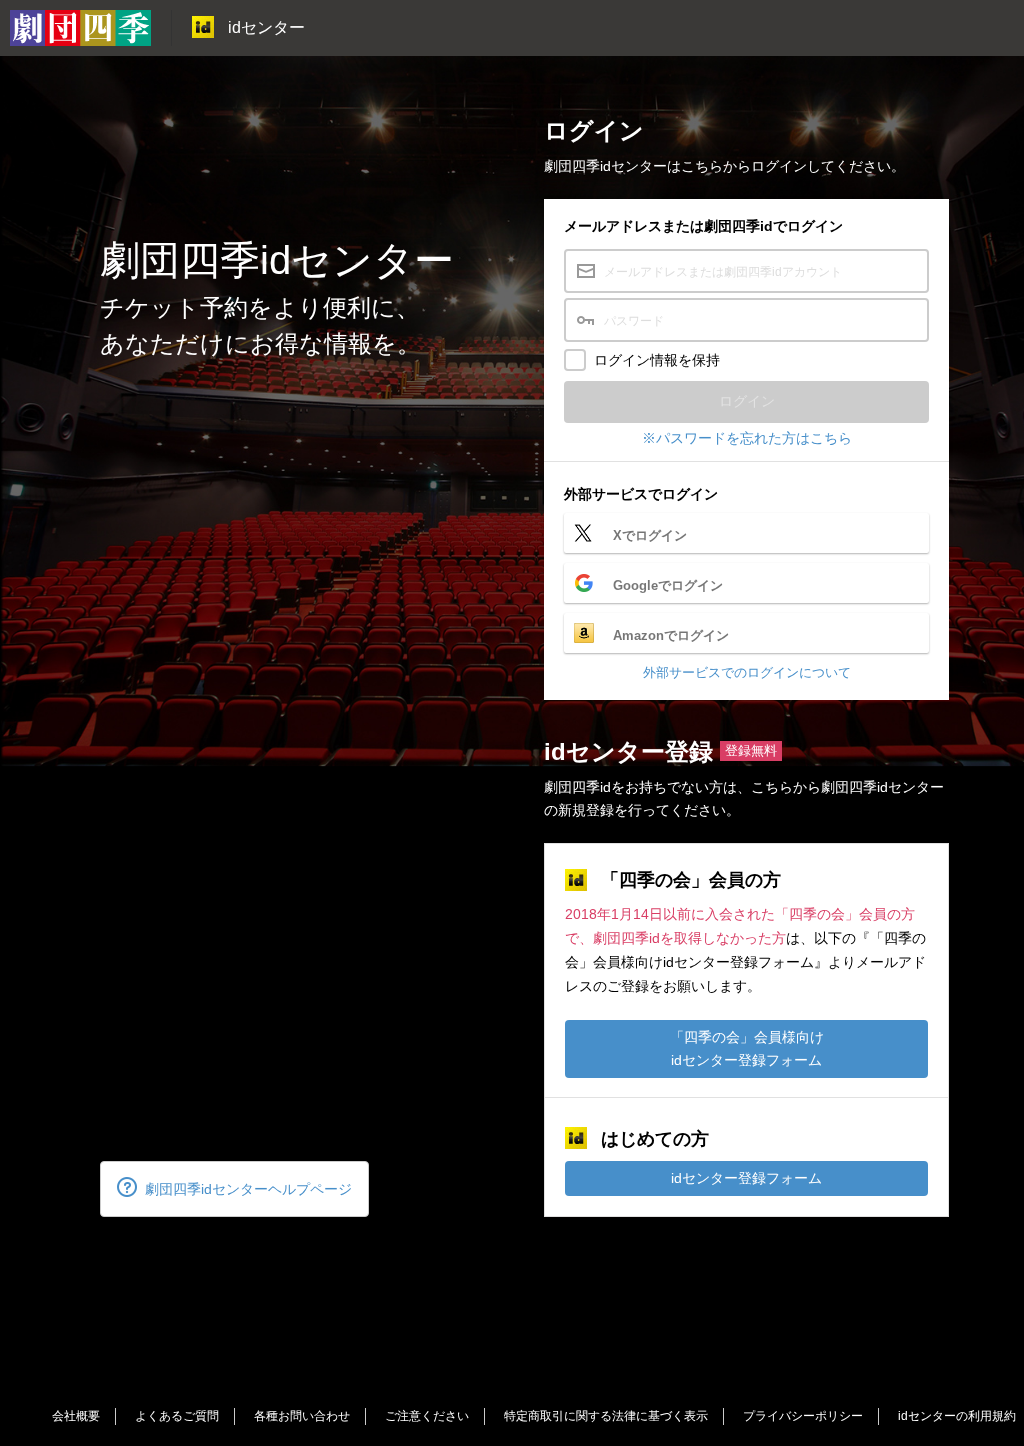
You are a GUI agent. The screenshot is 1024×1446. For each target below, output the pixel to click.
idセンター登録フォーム (746, 1178)
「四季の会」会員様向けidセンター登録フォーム (747, 1048)
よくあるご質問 (177, 1416)
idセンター (266, 27)
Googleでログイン (668, 585)
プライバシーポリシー (803, 1416)
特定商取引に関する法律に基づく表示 (606, 1416)
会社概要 (76, 1416)
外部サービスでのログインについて (747, 672)
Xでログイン (650, 535)
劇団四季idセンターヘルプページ (248, 1189)
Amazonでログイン (671, 635)
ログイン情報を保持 (657, 360)
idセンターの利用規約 (957, 1416)
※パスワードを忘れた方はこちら (747, 438)
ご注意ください (427, 1416)
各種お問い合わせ (302, 1416)
